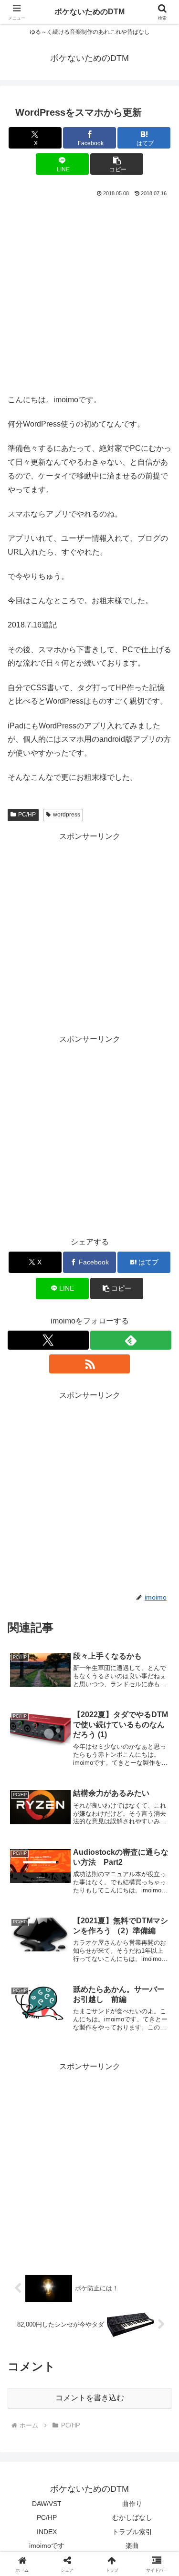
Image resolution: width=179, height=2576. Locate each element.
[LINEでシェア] (30, 2465)
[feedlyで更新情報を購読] (131, 1340)
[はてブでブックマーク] (149, 2439)
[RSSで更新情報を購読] (90, 1364)
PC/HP (27, 815)
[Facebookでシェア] (30, 2439)
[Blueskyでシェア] (110, 2413)
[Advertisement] (89, 293)
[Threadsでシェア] (69, 2439)
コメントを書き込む (90, 2398)
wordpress (67, 815)
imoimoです (47, 2546)
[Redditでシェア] (110, 2439)
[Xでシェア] (30, 2413)
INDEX (47, 2532)
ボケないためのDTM (89, 12)
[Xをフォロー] (48, 1340)
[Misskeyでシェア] (149, 2413)
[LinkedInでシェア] (110, 2465)
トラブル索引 (132, 2532)
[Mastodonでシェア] (69, 2413)
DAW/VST (47, 2504)
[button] (117, 164)
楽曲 (132, 2546)
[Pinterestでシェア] (69, 2465)
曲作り (132, 2504)
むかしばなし (132, 2517)
